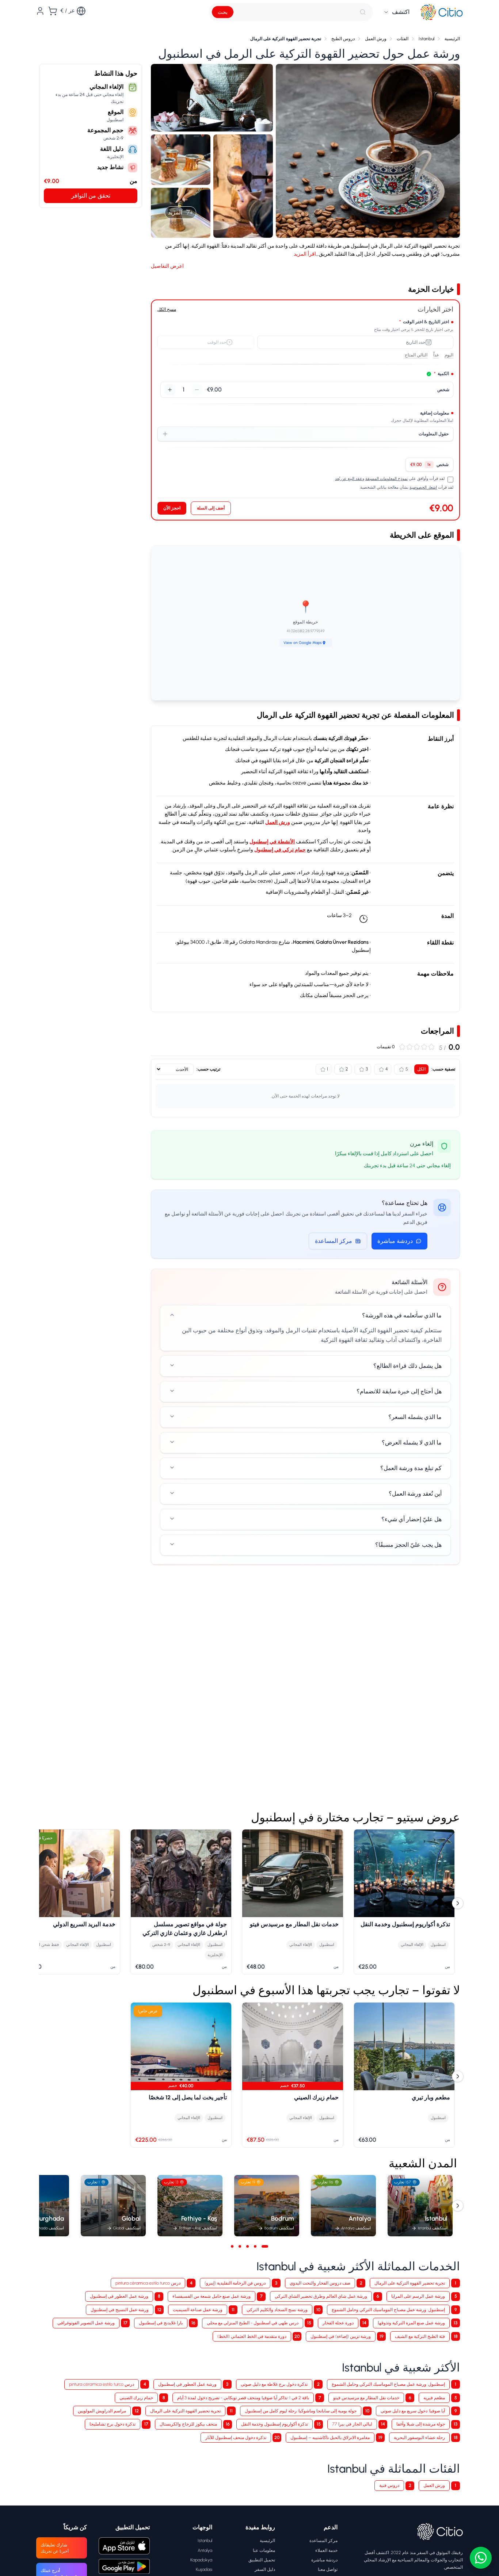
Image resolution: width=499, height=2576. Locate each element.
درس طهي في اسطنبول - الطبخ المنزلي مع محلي (253, 2323)
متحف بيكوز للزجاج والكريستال (188, 2424)
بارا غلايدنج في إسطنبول (161, 2323)
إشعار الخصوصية (423, 487)
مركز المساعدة (334, 1241)
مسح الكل (167, 309)
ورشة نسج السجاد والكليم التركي (277, 2310)
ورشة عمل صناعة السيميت (198, 2310)
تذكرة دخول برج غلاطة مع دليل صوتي (274, 2384)
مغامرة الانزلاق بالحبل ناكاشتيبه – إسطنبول (330, 2437)
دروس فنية (389, 2485)
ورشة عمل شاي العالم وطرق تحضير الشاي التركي (321, 2296)
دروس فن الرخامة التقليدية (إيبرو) (235, 2283)
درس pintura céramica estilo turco (148, 2283)
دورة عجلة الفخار (338, 2323)
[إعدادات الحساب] (40, 11)
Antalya (205, 2550)
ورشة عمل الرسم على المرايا (418, 2296)
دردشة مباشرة (395, 1241)
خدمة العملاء (326, 2550)
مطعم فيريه (434, 2398)
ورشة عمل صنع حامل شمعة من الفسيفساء (212, 2296)
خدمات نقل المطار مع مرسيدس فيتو (366, 2398)
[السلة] (53, 11)
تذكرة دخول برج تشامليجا (113, 2424)
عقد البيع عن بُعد (349, 479)
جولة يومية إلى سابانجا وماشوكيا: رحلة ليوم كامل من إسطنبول (301, 2411)
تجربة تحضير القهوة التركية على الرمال (410, 2283)
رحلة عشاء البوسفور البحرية (419, 2437)
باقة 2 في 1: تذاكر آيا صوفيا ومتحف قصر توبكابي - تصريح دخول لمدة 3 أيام (243, 2398)
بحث (223, 12)
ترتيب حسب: (208, 1069)
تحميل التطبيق (262, 2560)
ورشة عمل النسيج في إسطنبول (120, 2310)
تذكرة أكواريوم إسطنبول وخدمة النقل (275, 2424)
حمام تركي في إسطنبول (280, 850)
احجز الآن (172, 508)
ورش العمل (278, 822)
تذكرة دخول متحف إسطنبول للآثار (236, 2437)
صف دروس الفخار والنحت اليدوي (320, 2283)
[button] (368, 151)
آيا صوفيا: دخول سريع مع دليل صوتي (413, 2411)
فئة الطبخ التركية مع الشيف (420, 2336)
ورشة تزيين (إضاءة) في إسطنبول (341, 2336)
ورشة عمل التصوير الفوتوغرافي (86, 2323)
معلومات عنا (264, 2550)
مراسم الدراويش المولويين (102, 2411)
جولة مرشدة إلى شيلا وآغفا (421, 2424)
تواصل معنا (328, 2569)
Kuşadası (204, 2569)
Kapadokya (201, 2560)
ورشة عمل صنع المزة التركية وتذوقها (411, 2323)
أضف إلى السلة (211, 508)
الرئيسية (267, 2540)
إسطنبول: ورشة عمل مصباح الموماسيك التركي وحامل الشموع (388, 2310)
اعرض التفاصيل (167, 266)
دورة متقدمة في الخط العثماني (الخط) (252, 2336)
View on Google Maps (303, 643)
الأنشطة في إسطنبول (272, 842)
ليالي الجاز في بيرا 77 (352, 2424)
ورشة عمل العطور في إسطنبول (119, 2296)
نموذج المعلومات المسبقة (386, 479)
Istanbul (205, 2540)
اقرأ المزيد (305, 254)
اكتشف (401, 12)
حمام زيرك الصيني (136, 2398)
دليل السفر (265, 2569)
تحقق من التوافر (91, 196)
